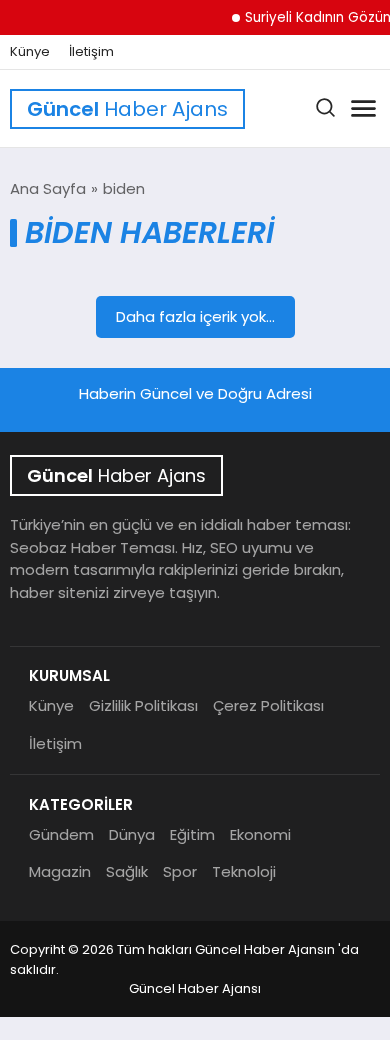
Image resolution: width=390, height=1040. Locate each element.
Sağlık (127, 871)
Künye (30, 52)
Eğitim (192, 834)
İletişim (91, 52)
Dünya (132, 834)
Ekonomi (260, 834)
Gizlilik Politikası (143, 705)
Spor (180, 871)
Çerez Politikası (268, 705)
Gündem (61, 834)
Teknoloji (244, 871)
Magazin (60, 871)
